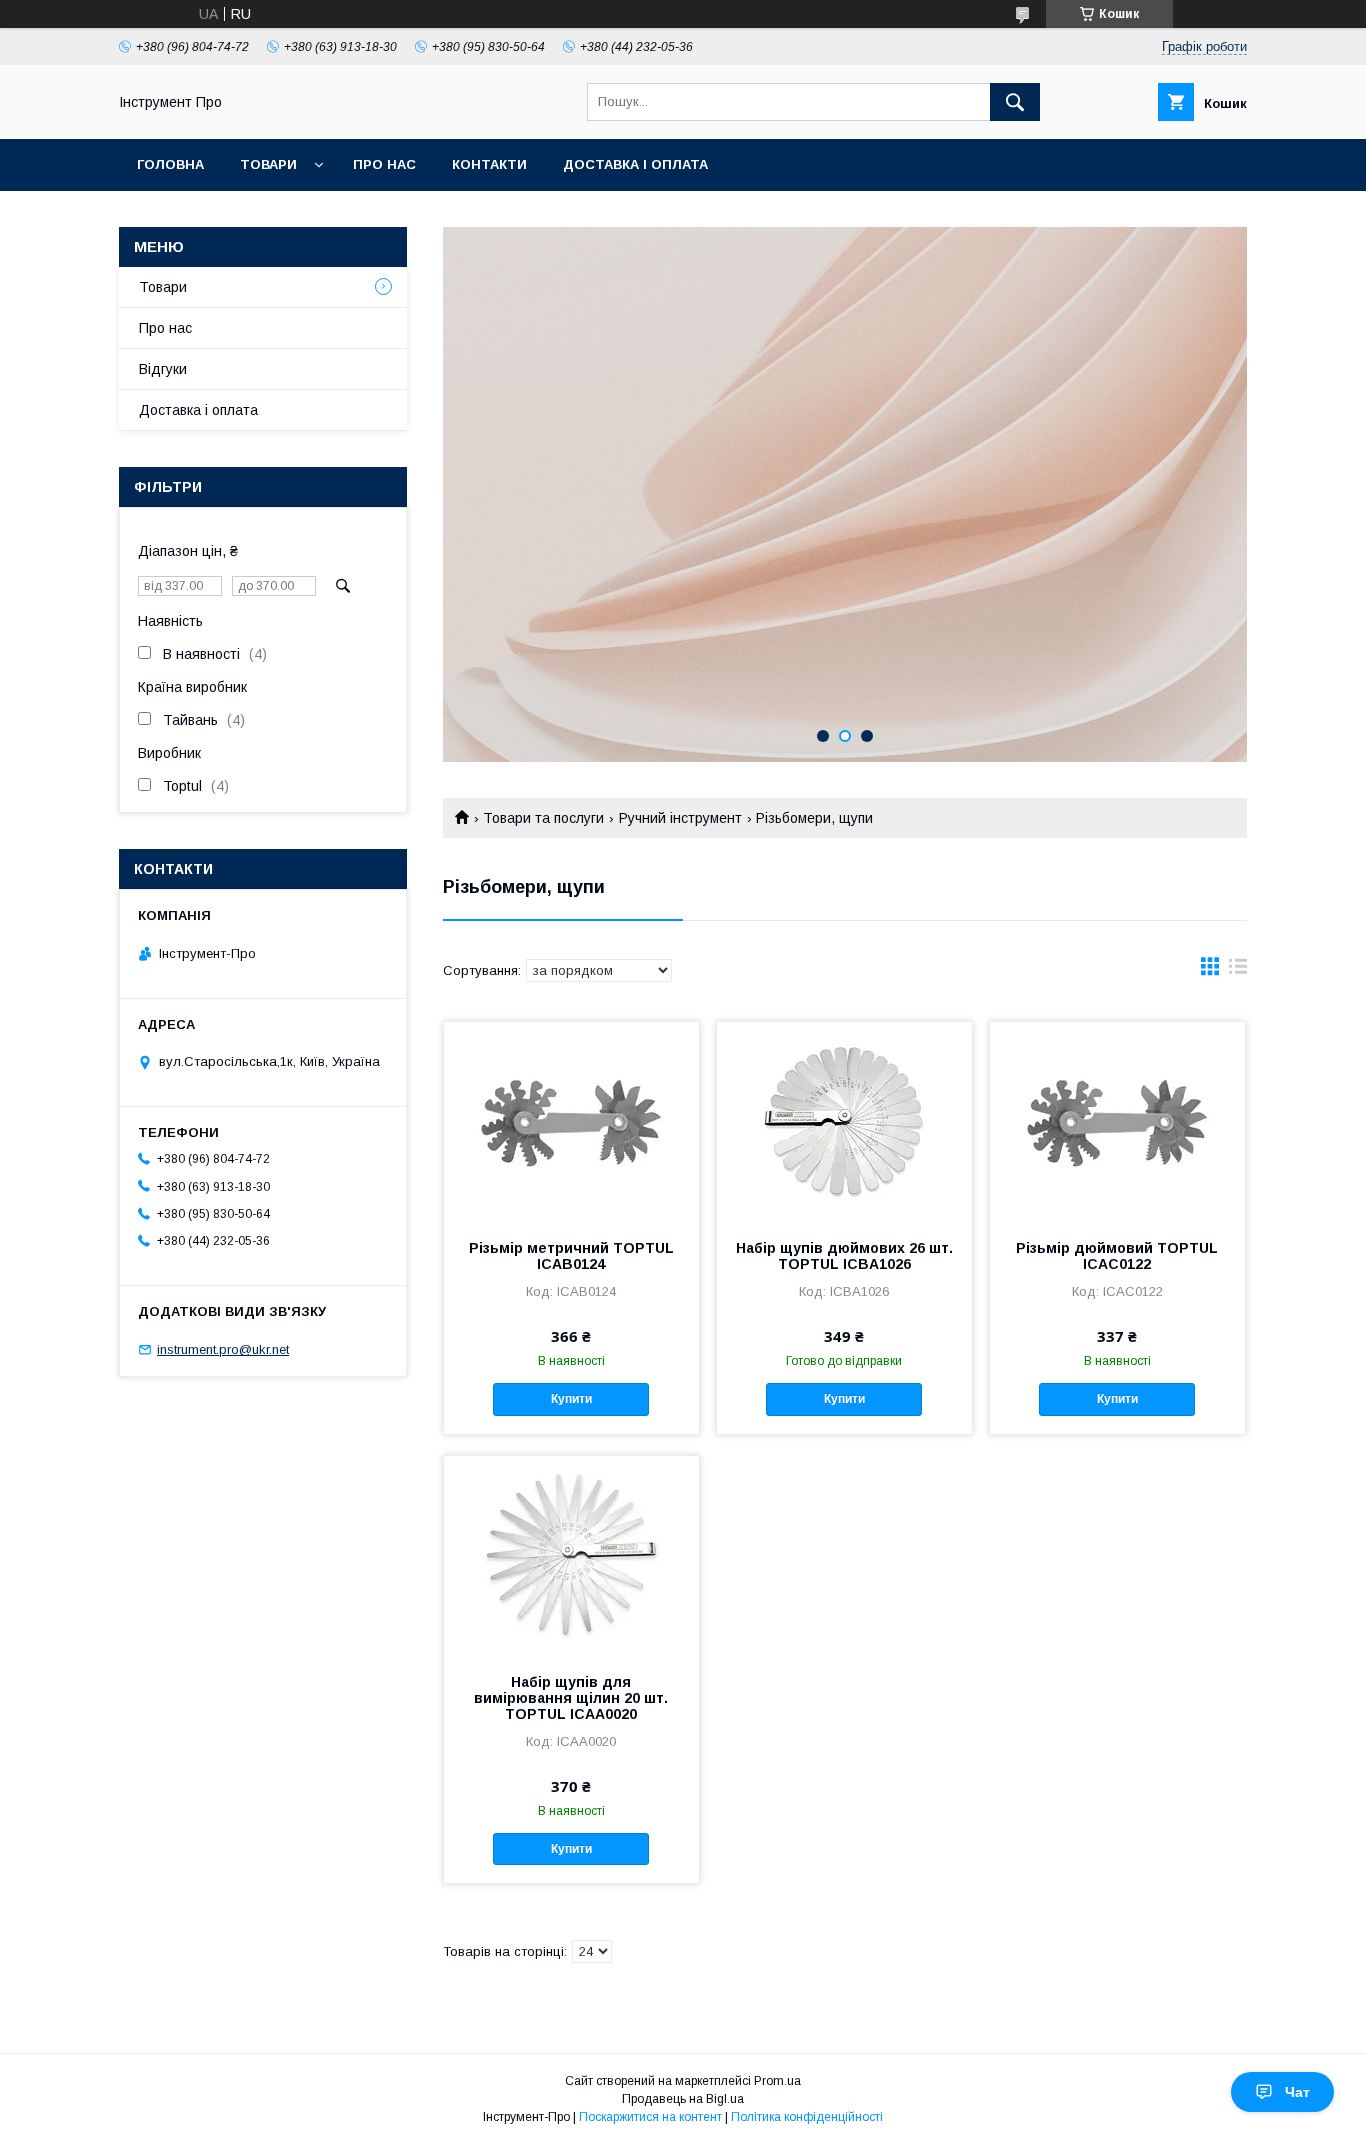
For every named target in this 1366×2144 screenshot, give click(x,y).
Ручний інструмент (680, 818)
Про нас (384, 164)
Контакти (489, 164)
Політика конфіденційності (807, 2117)
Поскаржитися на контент (650, 2117)
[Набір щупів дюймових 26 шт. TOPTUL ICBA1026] (844, 1122)
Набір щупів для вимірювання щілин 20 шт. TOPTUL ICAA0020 (571, 1698)
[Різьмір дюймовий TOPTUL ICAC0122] (1117, 1122)
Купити (571, 1399)
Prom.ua (777, 2081)
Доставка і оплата (635, 164)
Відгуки (163, 369)
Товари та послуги (543, 818)
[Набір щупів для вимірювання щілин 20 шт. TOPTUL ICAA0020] (571, 1556)
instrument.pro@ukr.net (223, 1349)
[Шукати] (1015, 102)
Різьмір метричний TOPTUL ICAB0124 (571, 1256)
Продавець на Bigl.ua (683, 2099)
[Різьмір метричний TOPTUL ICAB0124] (571, 1122)
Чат (1297, 2092)
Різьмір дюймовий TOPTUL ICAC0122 (1117, 1256)
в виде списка (1238, 971)
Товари (268, 164)
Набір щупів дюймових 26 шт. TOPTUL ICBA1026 (844, 1256)
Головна (170, 164)
